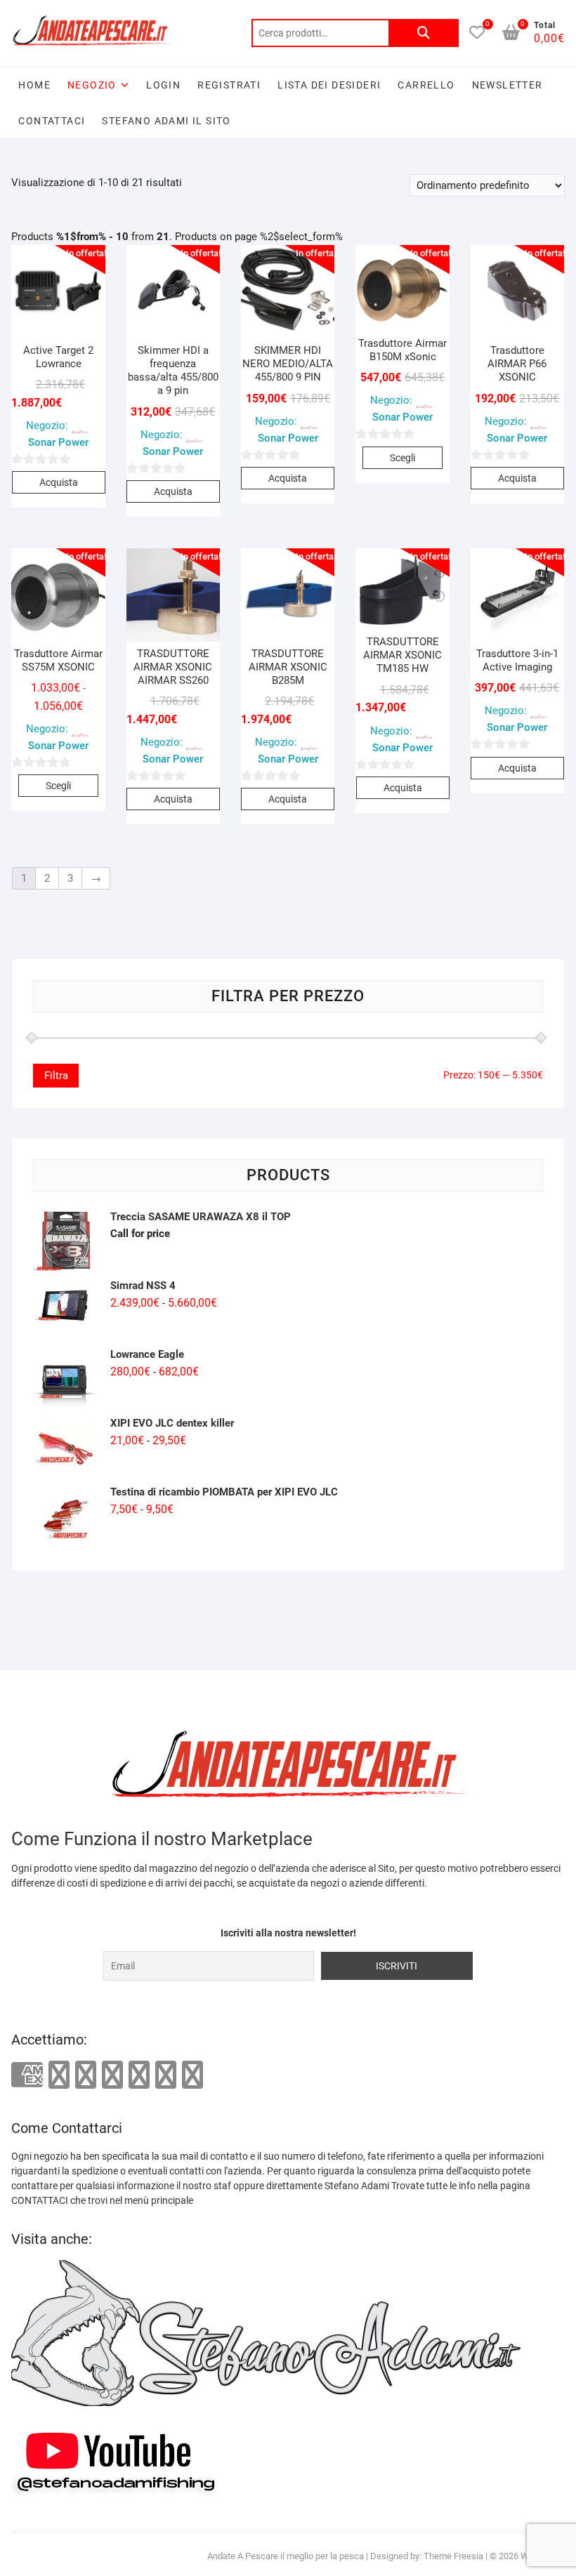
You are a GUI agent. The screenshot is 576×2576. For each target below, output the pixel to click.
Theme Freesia (453, 2556)
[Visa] (86, 2075)
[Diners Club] (112, 2075)
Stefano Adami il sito (166, 121)
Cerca (424, 33)
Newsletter (508, 85)
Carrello (426, 85)
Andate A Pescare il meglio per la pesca (286, 2556)
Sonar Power (58, 442)
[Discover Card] (139, 2075)
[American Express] (27, 2076)
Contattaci (52, 121)
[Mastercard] (59, 2075)
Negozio (92, 85)
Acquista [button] (59, 482)
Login (163, 85)
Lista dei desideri (329, 85)
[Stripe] (166, 2075)
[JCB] (192, 2075)
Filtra (56, 1076)
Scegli (402, 458)
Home (34, 85)
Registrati (229, 85)
